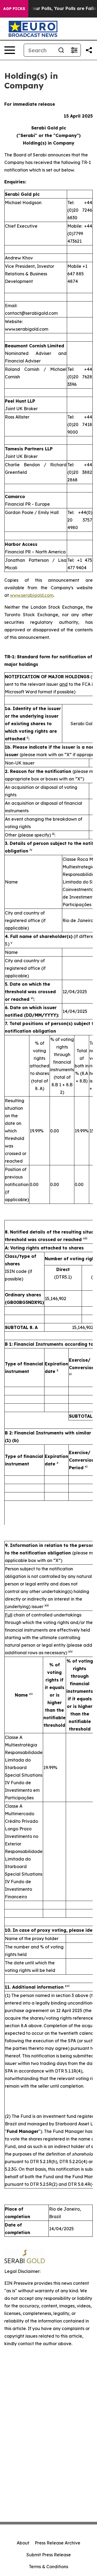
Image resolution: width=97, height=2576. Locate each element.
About (23, 2543)
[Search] (61, 50)
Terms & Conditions (48, 2567)
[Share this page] (89, 50)
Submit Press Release (49, 2555)
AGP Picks (14, 9)
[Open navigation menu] (10, 50)
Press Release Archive (58, 2543)
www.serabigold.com (32, 595)
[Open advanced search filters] (74, 50)
